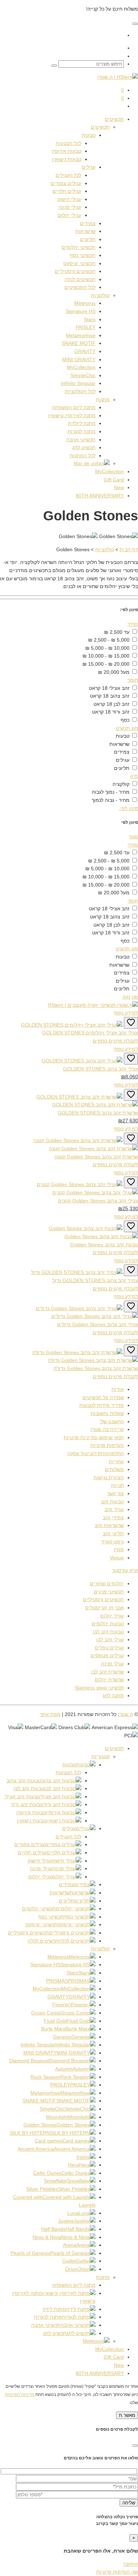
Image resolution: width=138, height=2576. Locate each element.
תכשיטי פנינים (109, 1592)
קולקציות (100, 295)
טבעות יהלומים (108, 1624)
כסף (125, 720)
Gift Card (114, 2357)
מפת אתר (50, 1714)
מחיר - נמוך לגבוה (111, 792)
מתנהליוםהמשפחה (74, 407)
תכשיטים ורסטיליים (103, 1599)
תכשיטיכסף (83, 255)
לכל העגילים (68, 1837)
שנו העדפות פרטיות (117, 2572)
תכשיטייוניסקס (79, 263)
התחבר (130, 2564)
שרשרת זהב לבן (107, 1672)
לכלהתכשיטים (80, 287)
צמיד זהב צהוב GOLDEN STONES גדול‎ (95, 1280)
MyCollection (110, 2349)
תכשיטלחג (84, 447)
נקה (126, 997)
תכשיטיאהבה (81, 440)
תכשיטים (114, 119)
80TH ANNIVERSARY (100, 2373)
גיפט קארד (113, 1542)
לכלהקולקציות (80, 391)
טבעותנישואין (67, 159)
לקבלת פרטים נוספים (115, 1041)
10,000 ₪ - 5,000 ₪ (107, 648)
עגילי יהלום (112, 1616)
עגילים (89, 167)
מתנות (103, 399)
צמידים (88, 223)
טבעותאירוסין (67, 151)
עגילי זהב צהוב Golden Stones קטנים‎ (98, 1201)
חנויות (117, 1485)
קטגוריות (100, 1756)
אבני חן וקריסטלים (105, 1608)
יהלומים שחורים (107, 1583)
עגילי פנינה (112, 1664)
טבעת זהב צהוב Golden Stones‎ (104, 1245)
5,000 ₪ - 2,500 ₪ (109, 640)
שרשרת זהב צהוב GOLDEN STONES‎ (98, 1113)
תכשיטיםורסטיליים (75, 271)
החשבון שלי (112, 1421)
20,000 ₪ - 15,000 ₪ (106, 664)
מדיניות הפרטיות (20, 2394)
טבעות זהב (112, 1502)
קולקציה (121, 784)
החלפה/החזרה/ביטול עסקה (96, 1453)
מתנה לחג (113, 1695)
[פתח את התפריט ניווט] (135, 24)
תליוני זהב (113, 1533)
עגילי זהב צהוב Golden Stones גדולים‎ (97, 1324)
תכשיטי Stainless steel (99, 1688)
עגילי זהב (114, 1509)
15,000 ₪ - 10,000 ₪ (106, 656)
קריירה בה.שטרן (107, 1429)
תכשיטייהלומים (79, 247)
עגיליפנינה (70, 207)
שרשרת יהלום (109, 1680)
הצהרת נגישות (109, 1477)
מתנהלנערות (82, 431)
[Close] (135, 2446)
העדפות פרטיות (107, 1445)
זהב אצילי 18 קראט (109, 688)
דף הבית (129, 549)
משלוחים (114, 1469)
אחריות (116, 1462)
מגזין (119, 1549)
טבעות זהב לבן (108, 1632)
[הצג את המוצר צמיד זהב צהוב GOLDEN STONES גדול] (77, 1272)
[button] (69, 624)
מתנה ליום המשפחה (74, 2285)
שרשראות (85, 231)
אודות (118, 1389)
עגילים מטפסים (107, 1655)
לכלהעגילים (68, 175)
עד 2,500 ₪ (117, 632)
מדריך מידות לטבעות (102, 1405)
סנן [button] (135, 997)
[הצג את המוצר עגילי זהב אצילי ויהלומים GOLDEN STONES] (72, 1025)
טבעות (89, 135)
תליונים (88, 239)
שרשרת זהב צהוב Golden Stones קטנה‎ (96, 1157)
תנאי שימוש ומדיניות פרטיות (94, 1437)
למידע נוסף (126, 1013)
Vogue (117, 1558)
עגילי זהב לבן (110, 1639)
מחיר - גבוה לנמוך (111, 800)
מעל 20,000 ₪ (114, 672)
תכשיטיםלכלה (80, 279)
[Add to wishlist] (131, 1023)
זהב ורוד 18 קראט (111, 712)
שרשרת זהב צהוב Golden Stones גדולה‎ (96, 1368)
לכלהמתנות (83, 456)
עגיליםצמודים (66, 183)
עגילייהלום (70, 215)
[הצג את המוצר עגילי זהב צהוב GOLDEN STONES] (82, 1061)
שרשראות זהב (109, 1525)
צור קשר (115, 1493)
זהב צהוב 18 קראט (110, 696)
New (119, 2365)
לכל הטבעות (68, 1772)
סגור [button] (133, 837)
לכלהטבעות (68, 143)
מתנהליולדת (82, 423)
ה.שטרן (125, 1714)
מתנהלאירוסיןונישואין (72, 415)
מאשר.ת (127, 2415)
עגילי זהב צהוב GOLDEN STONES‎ (100, 1069)
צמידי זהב (113, 1518)
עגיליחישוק (69, 199)
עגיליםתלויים (67, 191)
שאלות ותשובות (107, 1413)
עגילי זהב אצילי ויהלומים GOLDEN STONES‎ (90, 1033)
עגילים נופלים (109, 1648)
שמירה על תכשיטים (103, 1397)
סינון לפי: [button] (128, 808)
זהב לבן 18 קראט (111, 704)
